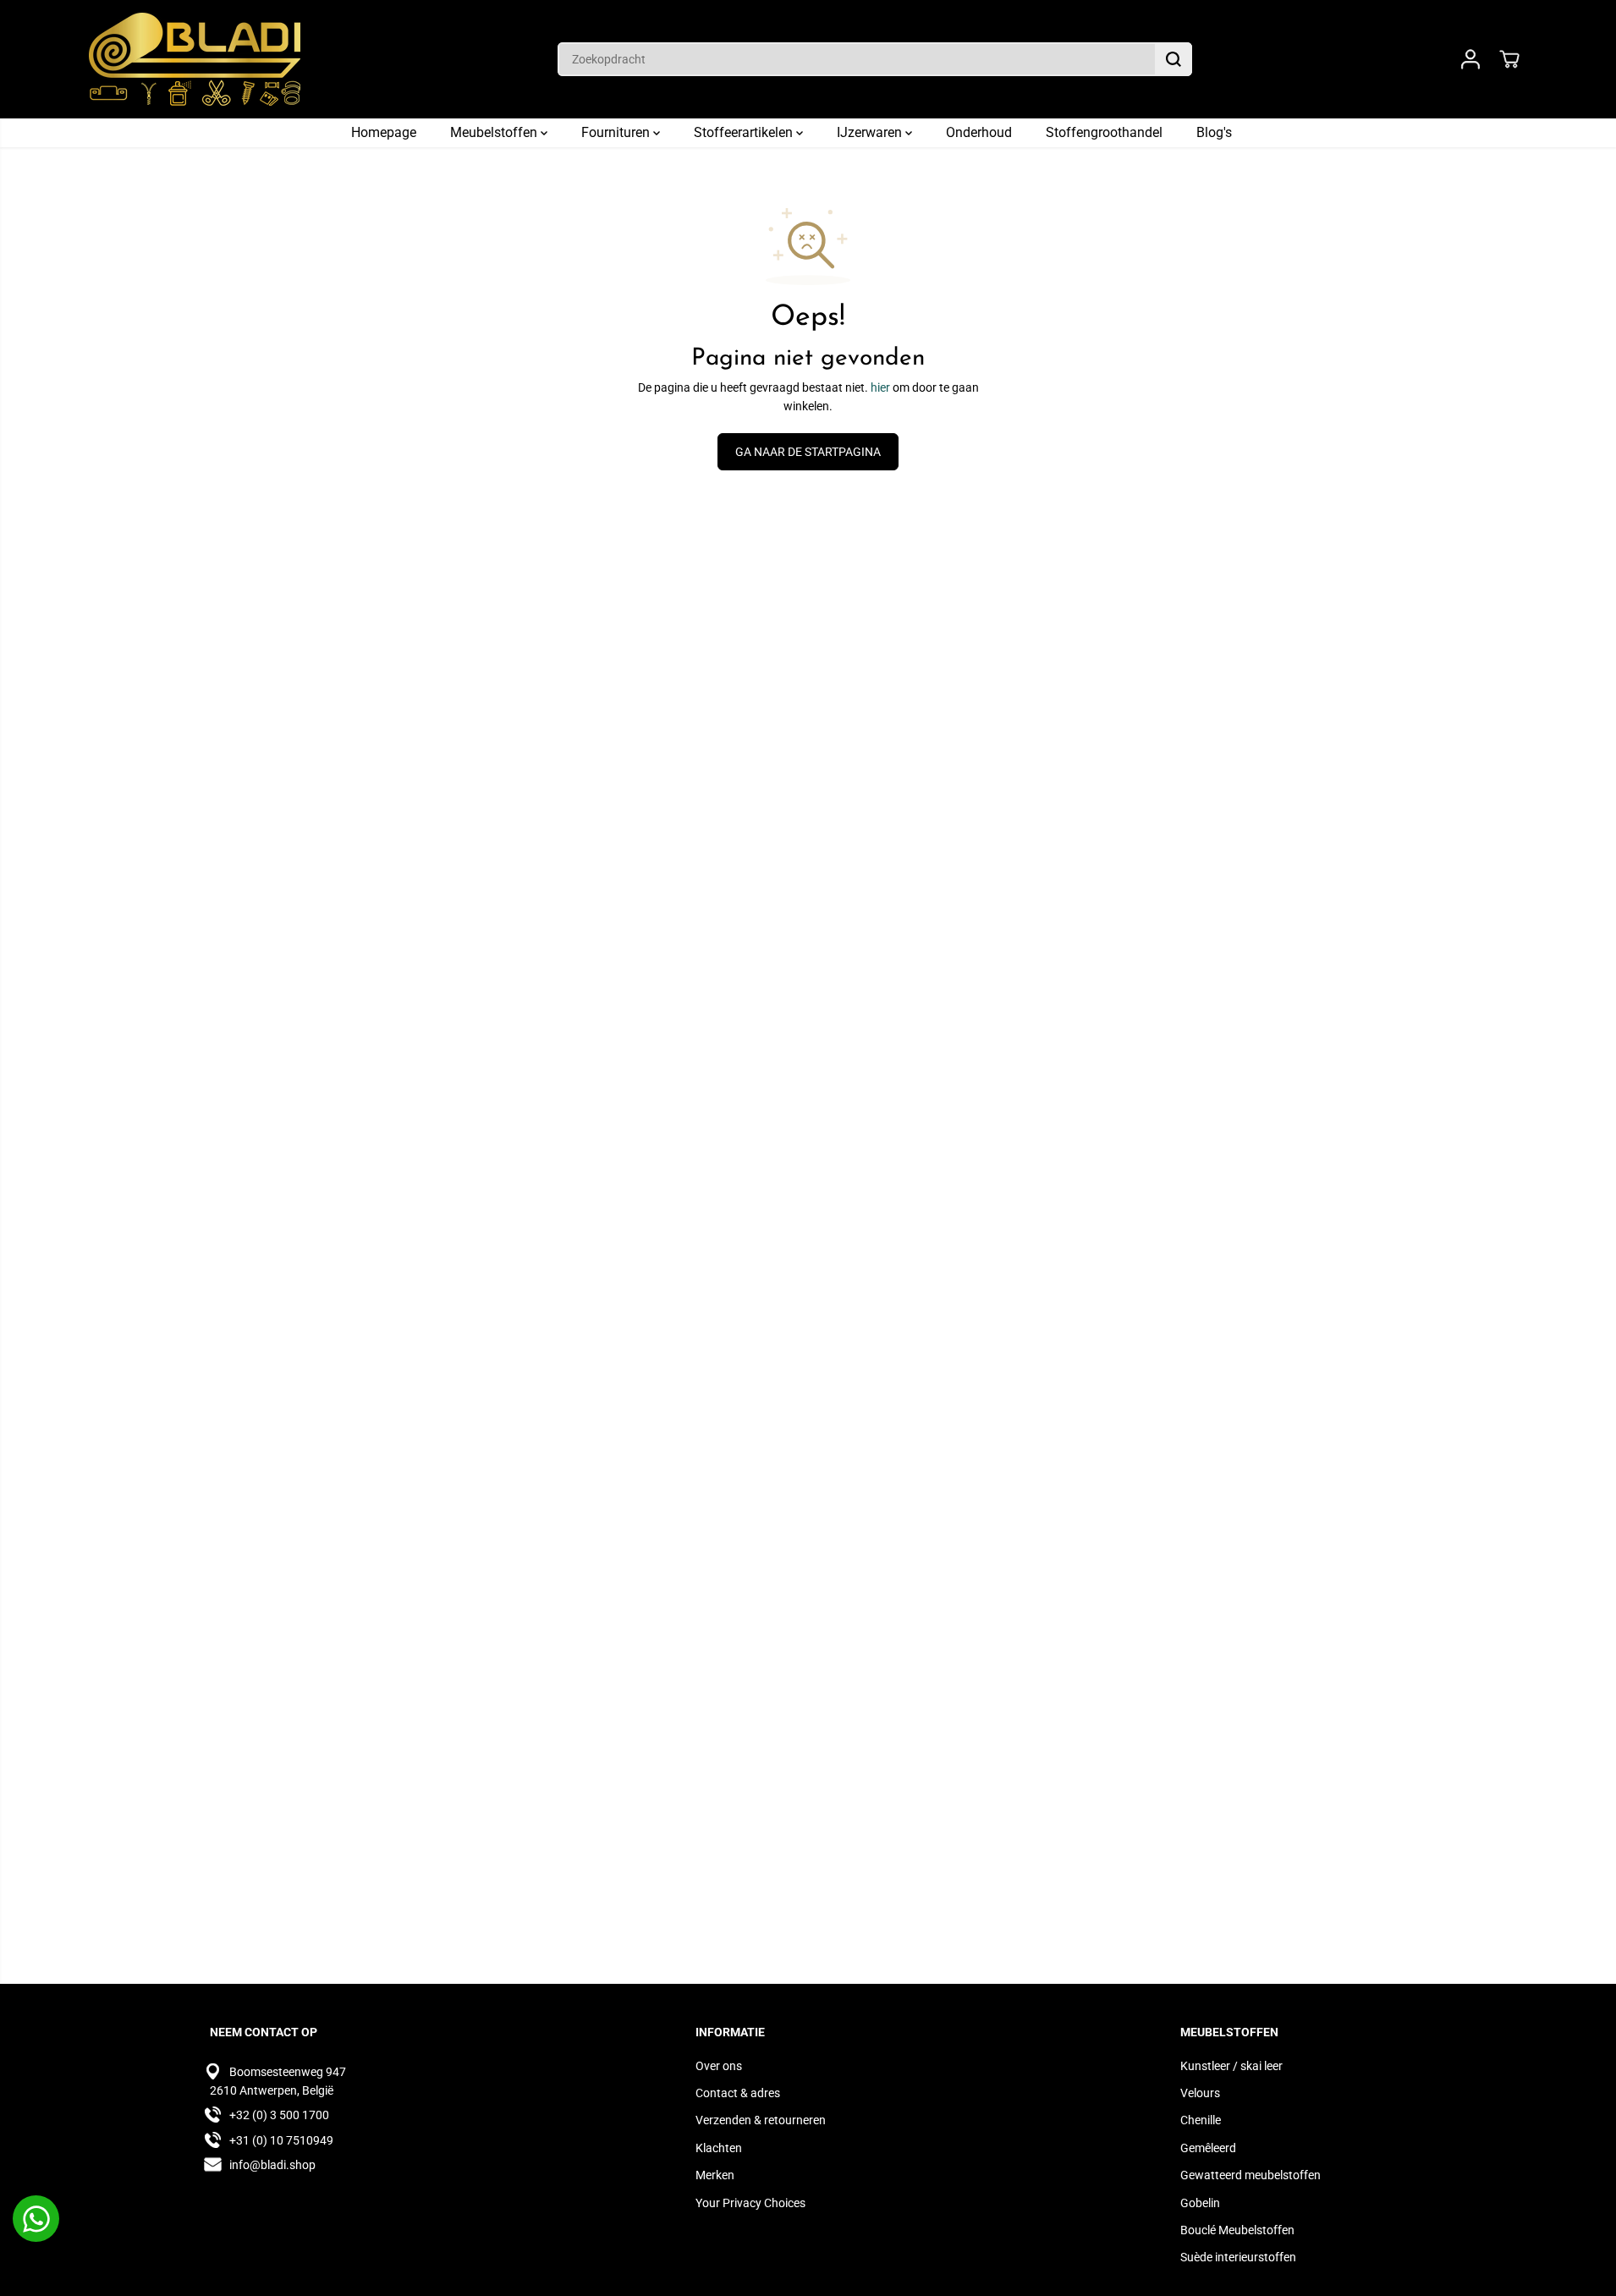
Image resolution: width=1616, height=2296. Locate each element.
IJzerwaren (871, 132)
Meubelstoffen (495, 132)
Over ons (719, 2066)
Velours (1200, 2093)
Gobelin (1200, 2203)
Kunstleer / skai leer (1231, 2066)
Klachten (719, 2148)
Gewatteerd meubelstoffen (1250, 2175)
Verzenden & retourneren (761, 2120)
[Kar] (1509, 59)
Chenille (1201, 2120)
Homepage (384, 132)
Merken (715, 2175)
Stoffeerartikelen (745, 132)
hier (880, 387)
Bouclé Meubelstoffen (1237, 2230)
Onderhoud (979, 132)
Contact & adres (738, 2093)
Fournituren (617, 132)
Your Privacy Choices (750, 2203)
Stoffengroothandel (1104, 132)
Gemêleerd (1208, 2148)
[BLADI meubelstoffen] (195, 59)
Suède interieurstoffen (1238, 2257)
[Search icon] (1174, 59)
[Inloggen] (1470, 59)
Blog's (1214, 132)
